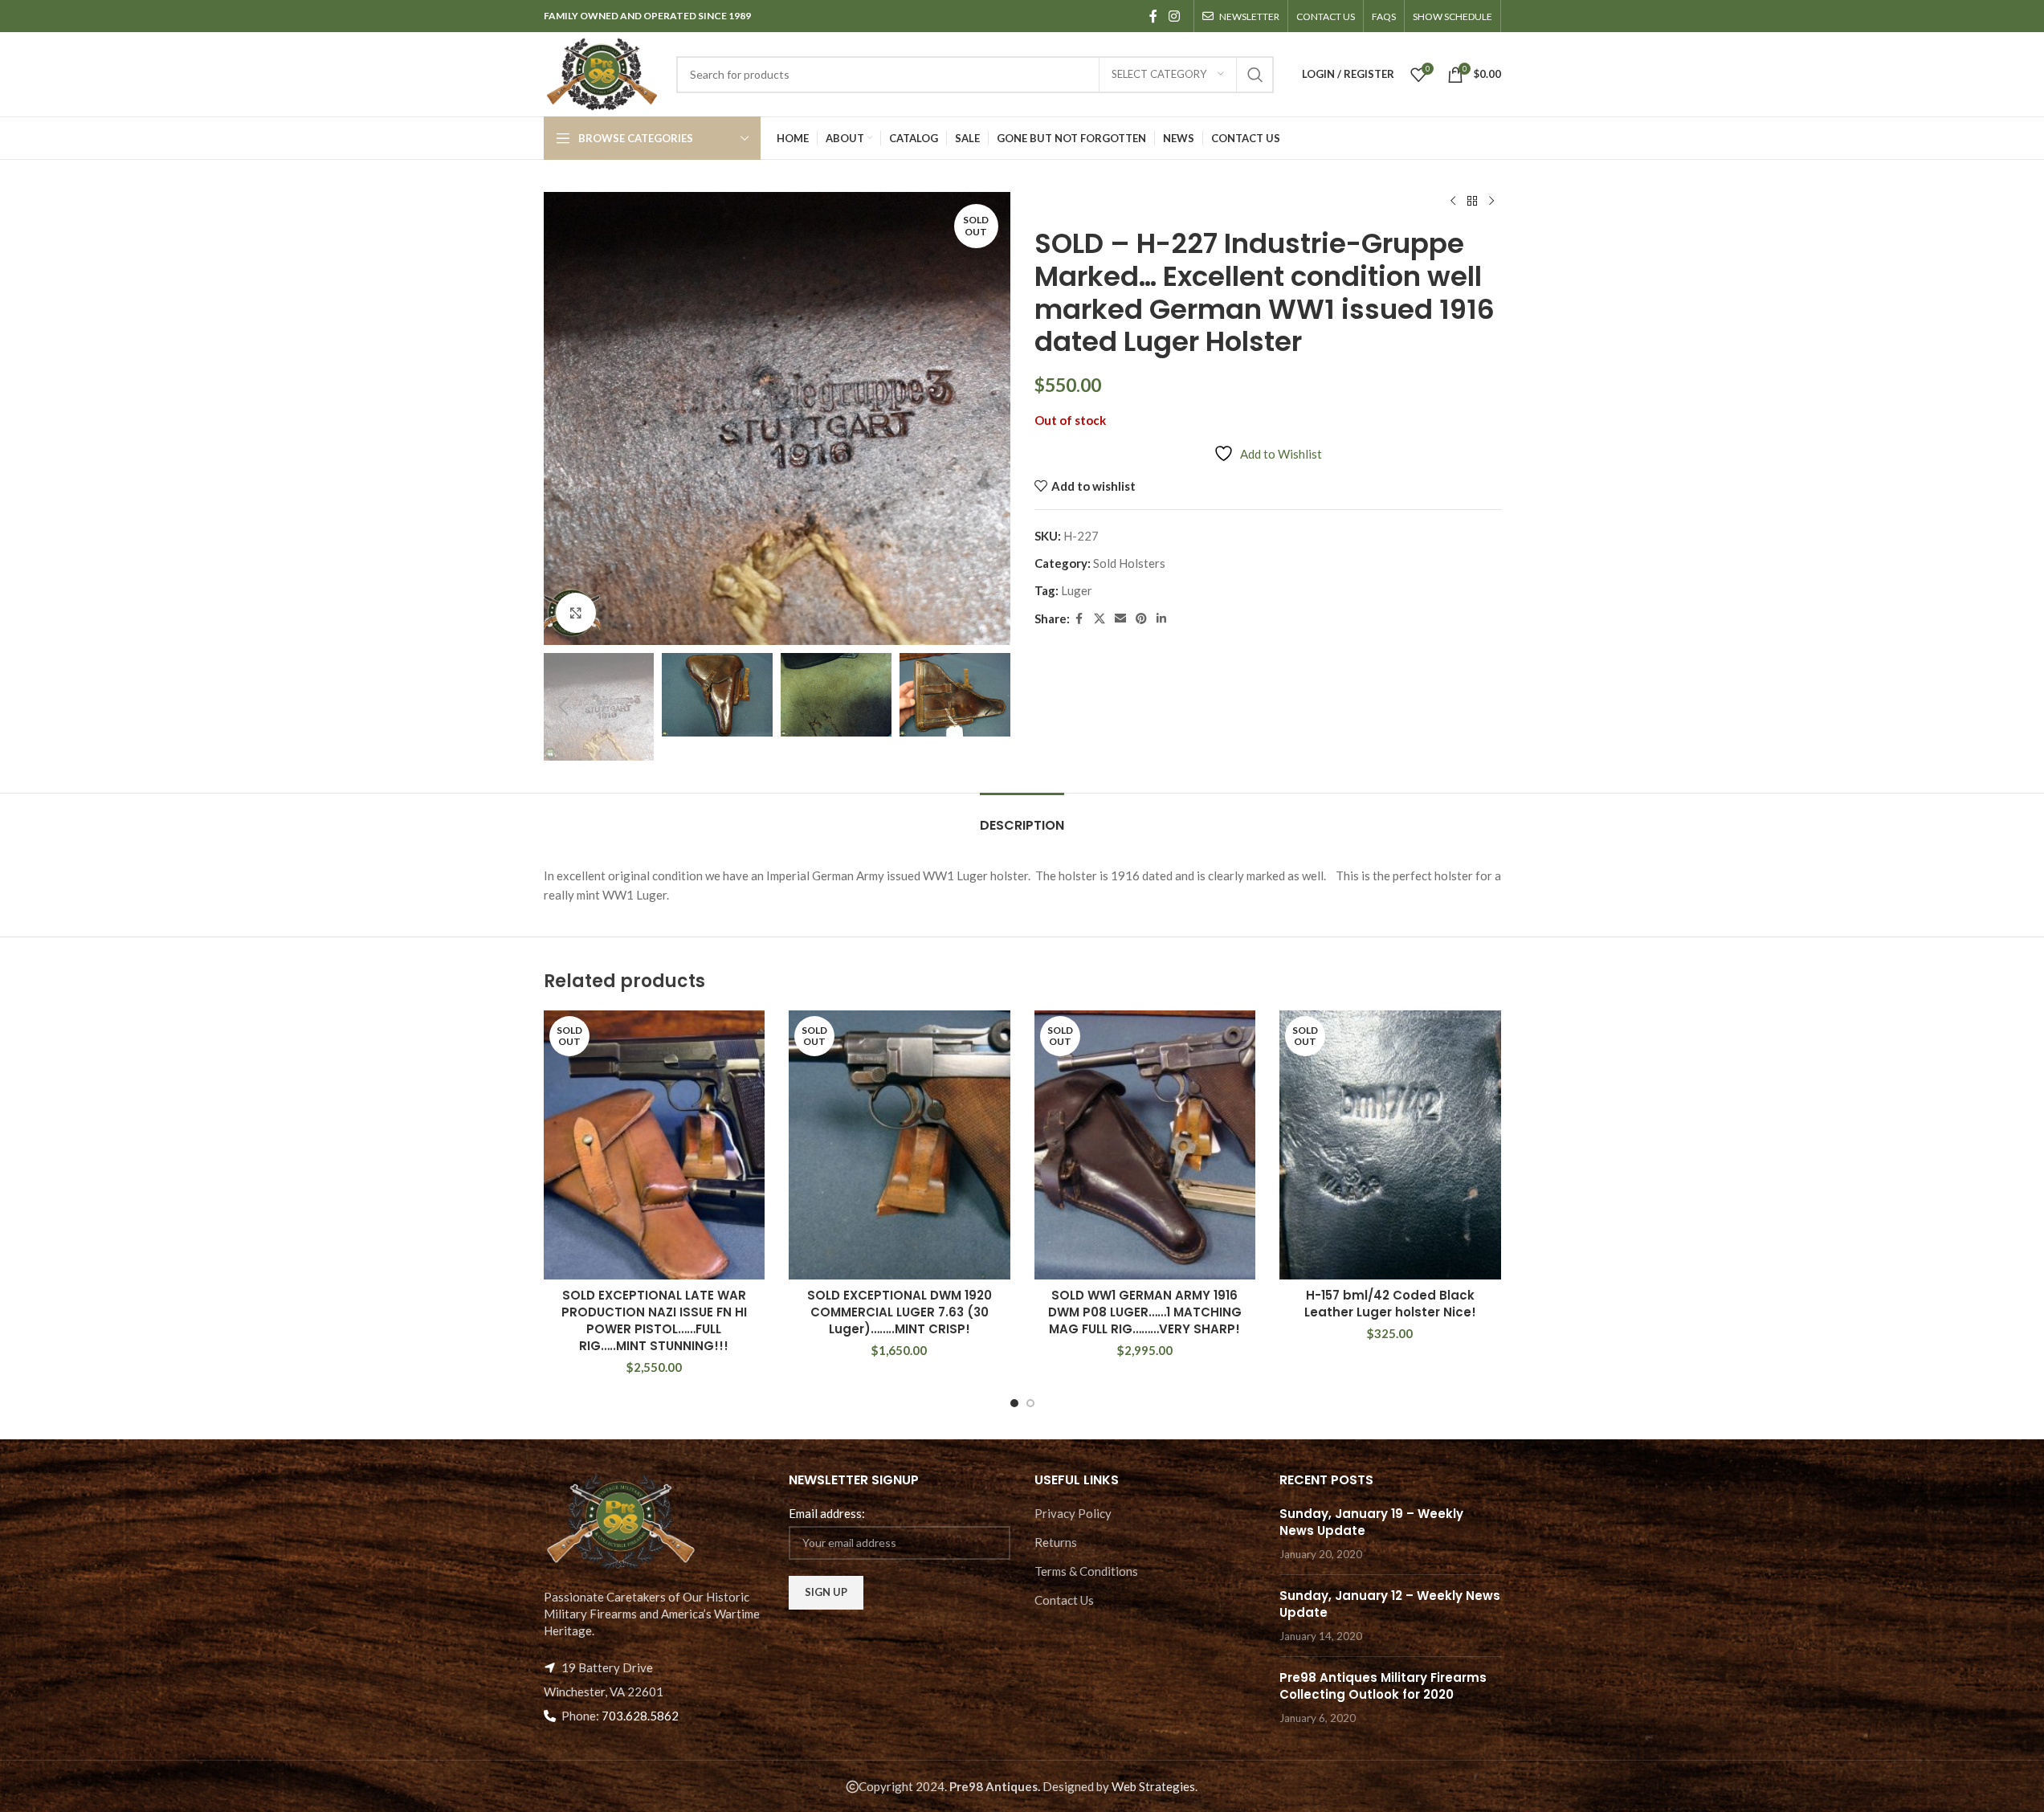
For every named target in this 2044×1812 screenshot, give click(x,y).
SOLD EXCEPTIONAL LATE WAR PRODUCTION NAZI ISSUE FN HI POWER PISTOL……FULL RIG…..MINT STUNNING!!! (654, 1320)
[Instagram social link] (1174, 16)
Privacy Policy (1073, 1513)
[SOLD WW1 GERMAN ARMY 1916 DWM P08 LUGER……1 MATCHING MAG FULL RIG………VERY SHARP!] (1145, 1145)
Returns (1056, 1542)
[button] (564, 707)
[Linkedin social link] (1161, 619)
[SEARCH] (1255, 75)
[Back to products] (1472, 202)
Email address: (827, 1513)
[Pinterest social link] (1141, 619)
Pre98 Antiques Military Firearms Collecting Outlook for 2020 (1383, 1686)
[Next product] (1491, 202)
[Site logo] (602, 72)
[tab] (1022, 817)
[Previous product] (1453, 202)
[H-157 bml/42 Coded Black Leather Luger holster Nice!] (1390, 1145)
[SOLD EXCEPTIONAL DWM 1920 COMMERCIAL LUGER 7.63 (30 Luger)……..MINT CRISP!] (900, 1145)
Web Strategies (1153, 1786)
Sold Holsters (1129, 563)
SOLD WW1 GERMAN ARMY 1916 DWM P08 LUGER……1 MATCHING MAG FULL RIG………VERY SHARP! (1145, 1312)
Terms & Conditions (1086, 1571)
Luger (1077, 590)
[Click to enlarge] (576, 613)
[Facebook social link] (1153, 16)
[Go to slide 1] (1014, 1403)
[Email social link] (1120, 619)
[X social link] (1100, 619)
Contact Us (1064, 1600)
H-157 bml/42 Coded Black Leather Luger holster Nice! (1390, 1304)
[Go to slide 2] (1030, 1403)
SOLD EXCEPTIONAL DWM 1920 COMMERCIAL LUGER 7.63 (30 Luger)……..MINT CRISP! (900, 1312)
